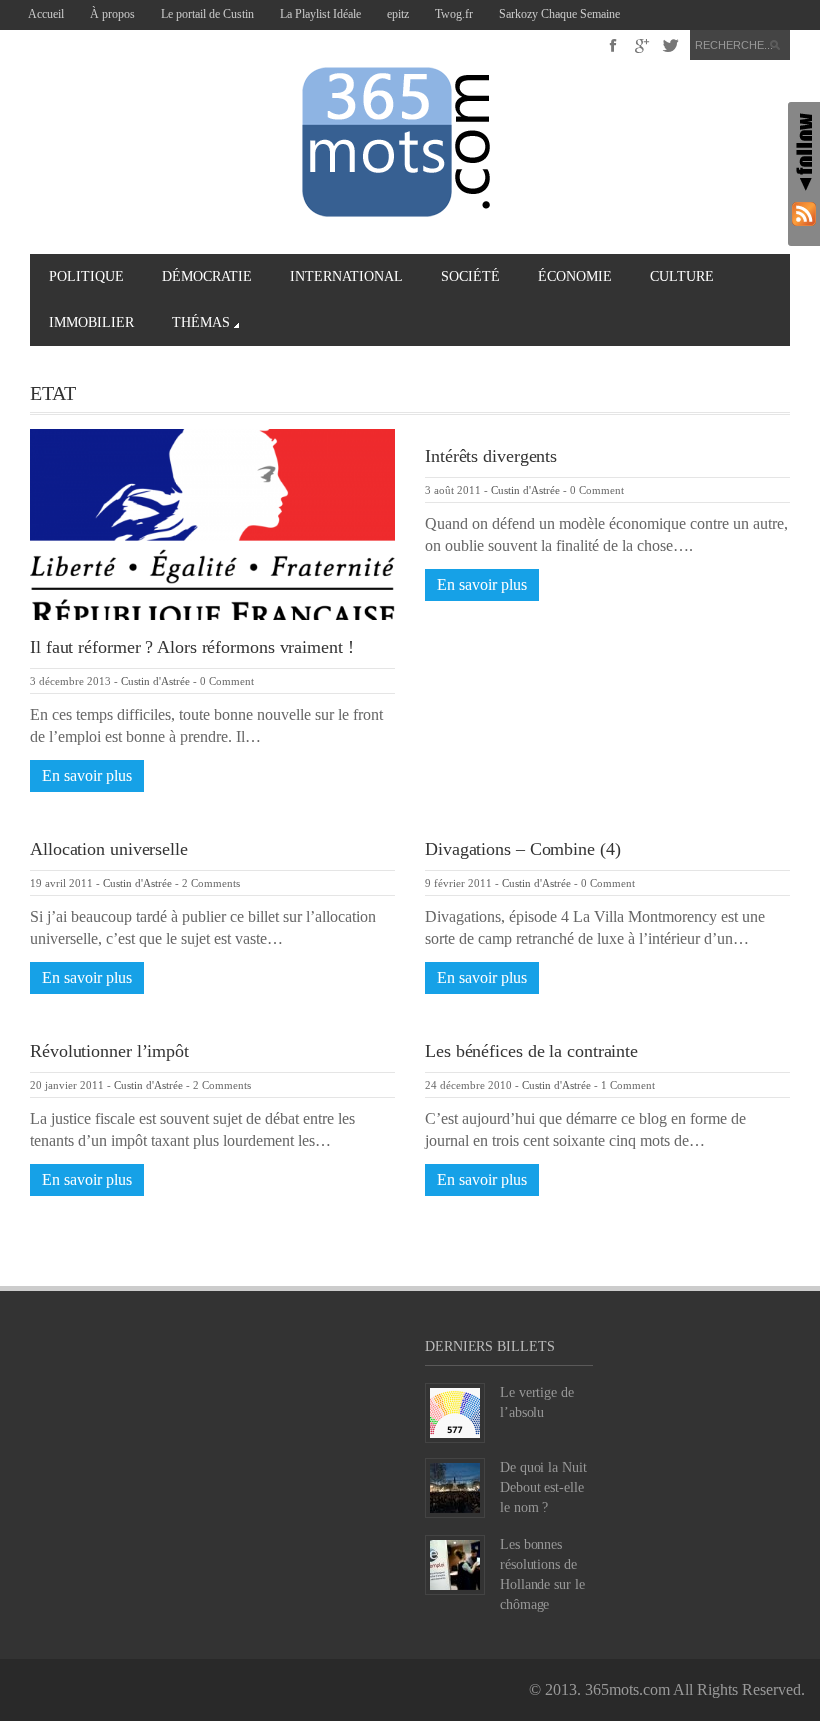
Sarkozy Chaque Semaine (559, 14)
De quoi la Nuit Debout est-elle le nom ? (543, 1487)
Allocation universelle (109, 849)
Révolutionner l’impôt (109, 1051)
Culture (682, 276)
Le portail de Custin (207, 14)
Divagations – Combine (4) (523, 849)
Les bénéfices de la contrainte (531, 1051)
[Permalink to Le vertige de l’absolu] (455, 1410)
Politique (86, 276)
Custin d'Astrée (155, 681)
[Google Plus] (642, 45)
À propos (112, 14)
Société (470, 276)
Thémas (201, 322)
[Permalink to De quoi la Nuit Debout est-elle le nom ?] (455, 1485)
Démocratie (207, 276)
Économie (575, 276)
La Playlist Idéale (320, 14)
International (346, 276)
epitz (398, 14)
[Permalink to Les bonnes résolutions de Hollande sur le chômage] (455, 1562)
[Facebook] (613, 45)
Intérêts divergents (491, 456)
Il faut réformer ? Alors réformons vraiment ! (192, 647)
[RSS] (804, 213)
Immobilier (91, 322)
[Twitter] (670, 45)
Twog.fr (454, 14)
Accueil (46, 14)
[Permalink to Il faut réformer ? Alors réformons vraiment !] (212, 522)
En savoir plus (87, 775)
